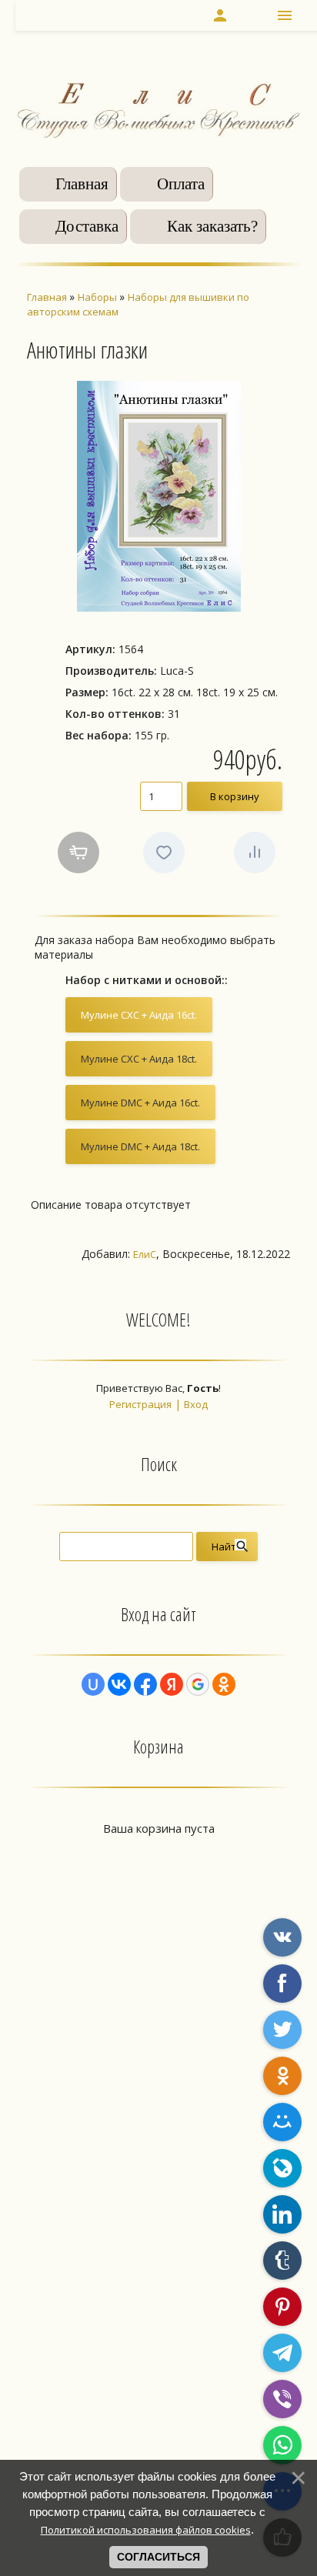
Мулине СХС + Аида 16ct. (139, 1015)
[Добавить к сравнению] (255, 853)
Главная (82, 184)
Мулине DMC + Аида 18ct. (140, 1146)
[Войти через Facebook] (145, 1684)
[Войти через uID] (93, 1684)
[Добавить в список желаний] (164, 853)
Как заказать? (212, 226)
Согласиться (158, 2557)
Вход (196, 1404)
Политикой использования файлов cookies (146, 2530)
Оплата (181, 184)
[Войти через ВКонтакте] (119, 1684)
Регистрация (140, 1404)
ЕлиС (145, 1254)
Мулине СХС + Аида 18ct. (139, 1059)
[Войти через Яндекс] (172, 1684)
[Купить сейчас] (78, 853)
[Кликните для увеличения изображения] (158, 496)
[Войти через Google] (198, 1684)
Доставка (87, 226)
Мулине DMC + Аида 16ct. (140, 1103)
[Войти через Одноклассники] (224, 1684)
